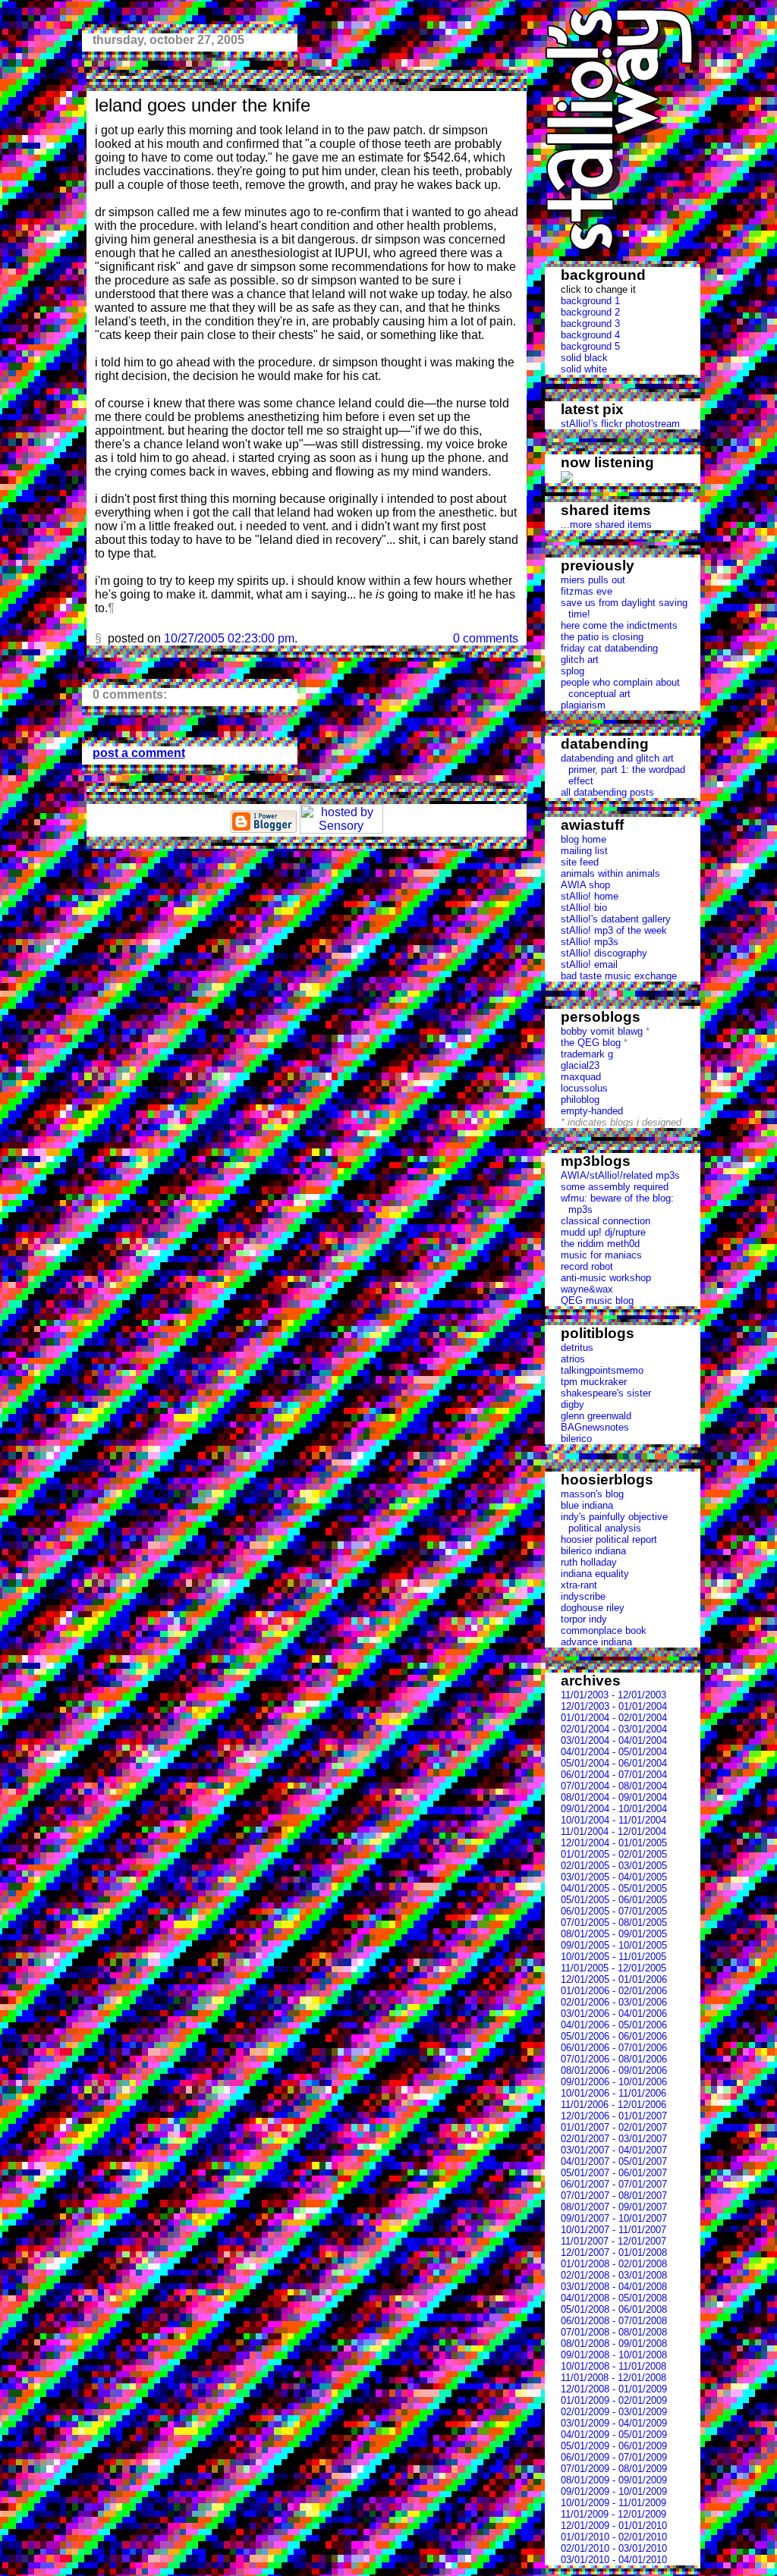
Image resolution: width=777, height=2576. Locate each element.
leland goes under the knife (203, 105)
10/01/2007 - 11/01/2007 (613, 2230)
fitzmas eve (587, 591)
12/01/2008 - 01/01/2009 (614, 2389)
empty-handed (592, 1111)
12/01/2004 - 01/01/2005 (614, 1843)
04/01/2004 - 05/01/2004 (614, 1752)
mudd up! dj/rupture (603, 1232)
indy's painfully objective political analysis (614, 1522)
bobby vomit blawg (602, 1031)
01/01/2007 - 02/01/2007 (614, 2127)
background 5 (590, 346)
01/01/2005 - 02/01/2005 (614, 1854)
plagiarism (583, 705)
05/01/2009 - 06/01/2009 (614, 2446)
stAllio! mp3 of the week (614, 930)
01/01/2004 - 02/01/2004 (614, 1718)
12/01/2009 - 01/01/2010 (614, 2526)
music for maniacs (601, 1255)
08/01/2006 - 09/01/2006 (614, 2070)
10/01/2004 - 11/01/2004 (613, 1820)
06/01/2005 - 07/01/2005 (614, 1911)
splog (573, 671)
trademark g (587, 1054)
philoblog (580, 1100)
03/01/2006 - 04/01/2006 (614, 2014)
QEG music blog (597, 1301)
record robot (587, 1266)
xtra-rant (579, 1585)
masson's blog (592, 1494)
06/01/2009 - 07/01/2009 (614, 2457)
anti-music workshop (606, 1278)
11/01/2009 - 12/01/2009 (613, 2514)
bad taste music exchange (619, 976)
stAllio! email (589, 964)
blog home (584, 839)
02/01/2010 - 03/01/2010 (614, 2548)
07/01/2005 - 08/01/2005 (614, 1923)
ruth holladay (589, 1562)
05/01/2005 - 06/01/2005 (614, 1900)
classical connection (606, 1221)
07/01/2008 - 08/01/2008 (614, 2332)
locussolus (584, 1088)
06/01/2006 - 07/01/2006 (614, 2048)
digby (573, 1404)
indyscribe (583, 1596)
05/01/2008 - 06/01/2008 (614, 2309)
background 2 (590, 312)
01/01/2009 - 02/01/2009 (614, 2400)
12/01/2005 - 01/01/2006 (614, 1979)
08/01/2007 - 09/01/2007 (614, 2207)
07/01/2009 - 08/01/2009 (614, 2469)
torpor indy (584, 1619)
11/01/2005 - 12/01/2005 (613, 1968)
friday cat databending (609, 648)
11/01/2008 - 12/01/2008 (613, 2378)
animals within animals (610, 873)
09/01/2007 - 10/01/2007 (614, 2218)
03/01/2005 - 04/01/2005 (614, 1877)
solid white (584, 369)
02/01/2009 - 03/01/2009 (614, 2412)
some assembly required (615, 1187)
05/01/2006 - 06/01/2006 (614, 2036)
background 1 (590, 301)
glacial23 (580, 1065)
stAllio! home (590, 896)
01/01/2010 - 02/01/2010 (614, 2537)
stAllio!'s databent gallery (616, 919)
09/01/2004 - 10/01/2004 (614, 1809)
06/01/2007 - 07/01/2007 (614, 2184)
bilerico (576, 1439)
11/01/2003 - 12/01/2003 (613, 1695)
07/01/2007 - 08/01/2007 (614, 2196)
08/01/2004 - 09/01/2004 (614, 1797)
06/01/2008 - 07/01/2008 (614, 2321)
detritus (577, 1348)
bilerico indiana (593, 1551)
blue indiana (587, 1505)
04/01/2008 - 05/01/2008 (614, 2298)
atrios (573, 1359)
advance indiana (596, 1642)
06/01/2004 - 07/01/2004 (614, 1775)
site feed (580, 862)
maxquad (581, 1077)
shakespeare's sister (606, 1393)
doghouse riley (593, 1608)
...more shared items (606, 525)
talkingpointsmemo (602, 1370)
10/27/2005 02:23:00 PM (229, 638)
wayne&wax (587, 1289)
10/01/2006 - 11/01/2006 (613, 2093)
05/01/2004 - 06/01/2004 (614, 1763)
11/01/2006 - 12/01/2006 (613, 2105)
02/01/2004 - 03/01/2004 (614, 1729)
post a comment (139, 753)
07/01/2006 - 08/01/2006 (614, 2059)
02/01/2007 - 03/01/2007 (614, 2139)
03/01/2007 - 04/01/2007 (614, 2150)
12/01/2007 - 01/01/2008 (614, 2252)
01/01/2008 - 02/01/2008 (614, 2264)
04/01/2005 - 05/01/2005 (614, 1888)
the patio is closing (602, 637)
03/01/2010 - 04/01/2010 (614, 2560)
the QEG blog (591, 1043)
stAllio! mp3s (590, 942)
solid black (584, 358)
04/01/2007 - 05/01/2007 (614, 2161)
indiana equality (595, 1574)
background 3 (590, 324)
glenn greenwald (596, 1416)
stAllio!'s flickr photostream (620, 424)
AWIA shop (585, 885)
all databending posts (607, 792)
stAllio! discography (604, 953)
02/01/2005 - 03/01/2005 (614, 1866)
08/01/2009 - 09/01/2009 (614, 2480)
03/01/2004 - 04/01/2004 (614, 1740)
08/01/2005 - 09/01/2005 (614, 1934)
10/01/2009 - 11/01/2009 (613, 2503)
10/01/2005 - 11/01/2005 (613, 1957)
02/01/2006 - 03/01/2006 (614, 2002)
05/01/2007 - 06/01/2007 (614, 2173)
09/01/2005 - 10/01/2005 (614, 1945)
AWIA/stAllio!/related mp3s (620, 1175)
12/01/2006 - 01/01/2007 (614, 2116)
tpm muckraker (594, 1382)
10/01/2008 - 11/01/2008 (613, 2366)
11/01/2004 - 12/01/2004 (613, 1831)
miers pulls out (593, 580)
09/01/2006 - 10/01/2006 (614, 2082)
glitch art (580, 660)
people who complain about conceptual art (620, 688)
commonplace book (604, 1630)
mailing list (584, 851)
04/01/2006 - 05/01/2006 (614, 2025)
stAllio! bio (584, 908)
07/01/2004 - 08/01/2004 (614, 1786)
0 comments (486, 638)
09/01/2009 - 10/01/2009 (614, 2491)
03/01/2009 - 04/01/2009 (614, 2423)
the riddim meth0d (600, 1244)
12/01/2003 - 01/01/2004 (614, 1706)
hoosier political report (609, 1539)
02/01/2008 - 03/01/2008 (614, 2275)
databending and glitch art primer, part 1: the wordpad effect (623, 770)
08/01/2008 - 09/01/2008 (614, 2344)
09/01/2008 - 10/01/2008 (614, 2355)
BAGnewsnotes (595, 1427)
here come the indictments (619, 625)
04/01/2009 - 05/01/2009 (614, 2435)
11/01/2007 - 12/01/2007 (613, 2241)
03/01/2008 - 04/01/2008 (614, 2287)
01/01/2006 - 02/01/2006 (614, 1991)
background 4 (590, 335)
